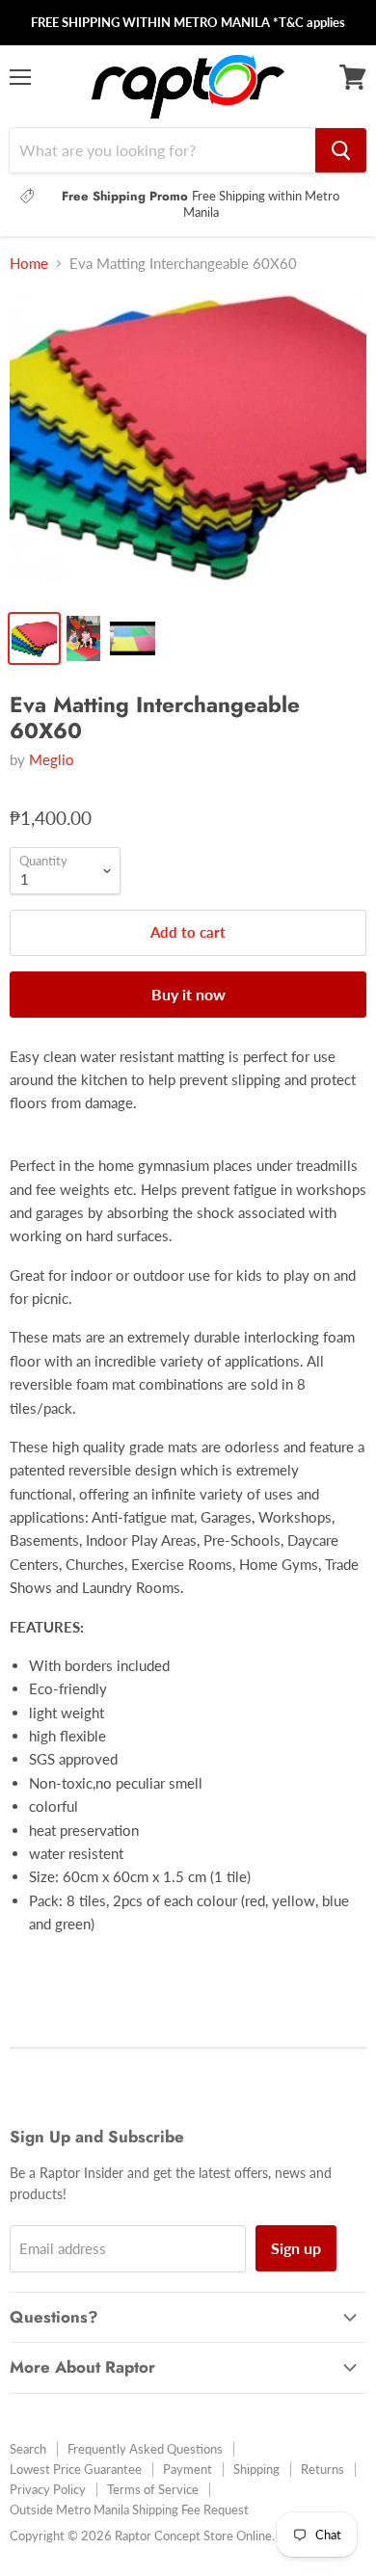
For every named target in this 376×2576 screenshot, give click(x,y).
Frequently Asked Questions (145, 2449)
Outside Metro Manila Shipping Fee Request (129, 2510)
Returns (322, 2469)
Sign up (296, 2248)
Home (29, 264)
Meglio (52, 759)
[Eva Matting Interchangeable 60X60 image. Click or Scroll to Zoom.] (188, 445)
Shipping (256, 2469)
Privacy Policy (48, 2489)
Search (28, 2449)
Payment (188, 2469)
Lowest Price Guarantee (76, 2469)
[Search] (341, 150)
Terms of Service (153, 2489)
